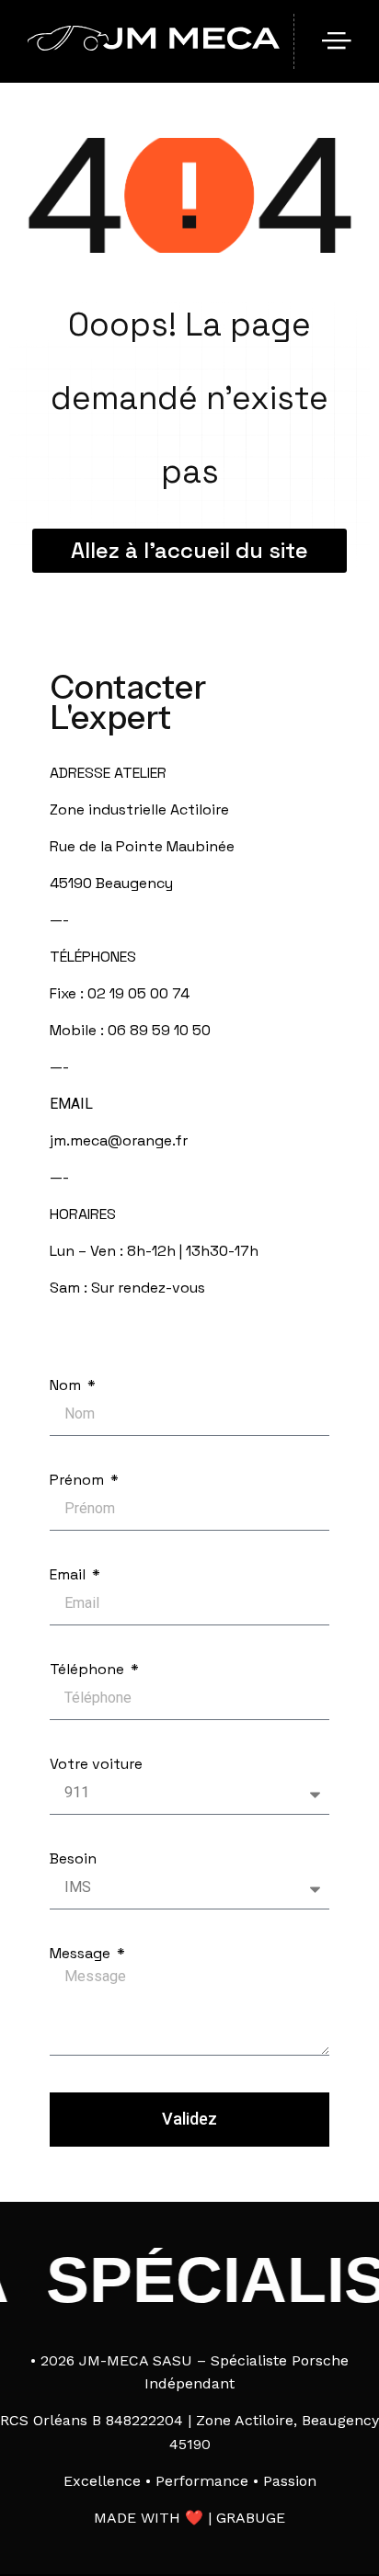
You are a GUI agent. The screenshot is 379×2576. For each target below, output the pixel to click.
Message (82, 1954)
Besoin (73, 1859)
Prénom (79, 1480)
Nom (67, 1385)
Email (69, 1575)
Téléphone (89, 1670)
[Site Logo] (154, 46)
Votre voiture (96, 1764)
